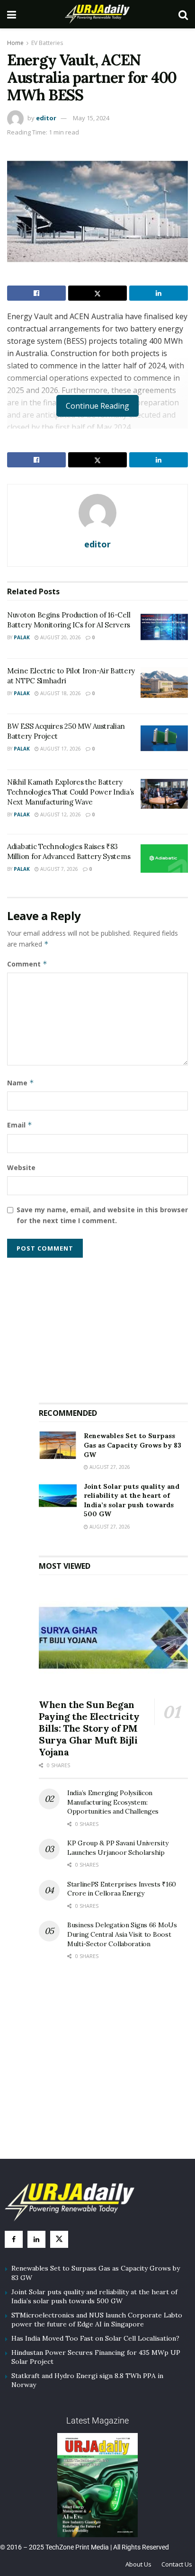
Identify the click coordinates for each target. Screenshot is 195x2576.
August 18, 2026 (60, 693)
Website (21, 1167)
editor (46, 118)
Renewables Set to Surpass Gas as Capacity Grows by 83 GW (133, 1445)
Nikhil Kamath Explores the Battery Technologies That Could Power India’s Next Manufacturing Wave (71, 792)
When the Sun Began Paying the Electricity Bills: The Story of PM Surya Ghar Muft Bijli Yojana (89, 1728)
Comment (27, 964)
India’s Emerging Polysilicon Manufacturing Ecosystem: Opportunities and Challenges (113, 1802)
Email (20, 1125)
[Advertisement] (114, 1326)
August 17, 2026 (60, 749)
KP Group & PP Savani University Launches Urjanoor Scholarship (118, 1848)
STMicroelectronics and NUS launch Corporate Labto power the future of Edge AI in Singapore (97, 2320)
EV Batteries (47, 43)
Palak (22, 637)
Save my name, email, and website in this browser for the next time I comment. (102, 1215)
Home (15, 43)
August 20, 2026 (60, 637)
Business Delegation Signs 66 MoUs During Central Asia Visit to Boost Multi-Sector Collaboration (122, 1934)
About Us (138, 2564)
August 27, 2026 (109, 1467)
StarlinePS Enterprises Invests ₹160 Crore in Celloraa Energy (122, 1889)
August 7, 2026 (58, 869)
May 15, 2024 (91, 118)
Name (21, 1083)
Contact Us (177, 2564)
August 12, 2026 (60, 814)
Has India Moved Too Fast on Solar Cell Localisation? (95, 2338)
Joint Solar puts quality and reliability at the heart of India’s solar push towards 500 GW (132, 1500)
